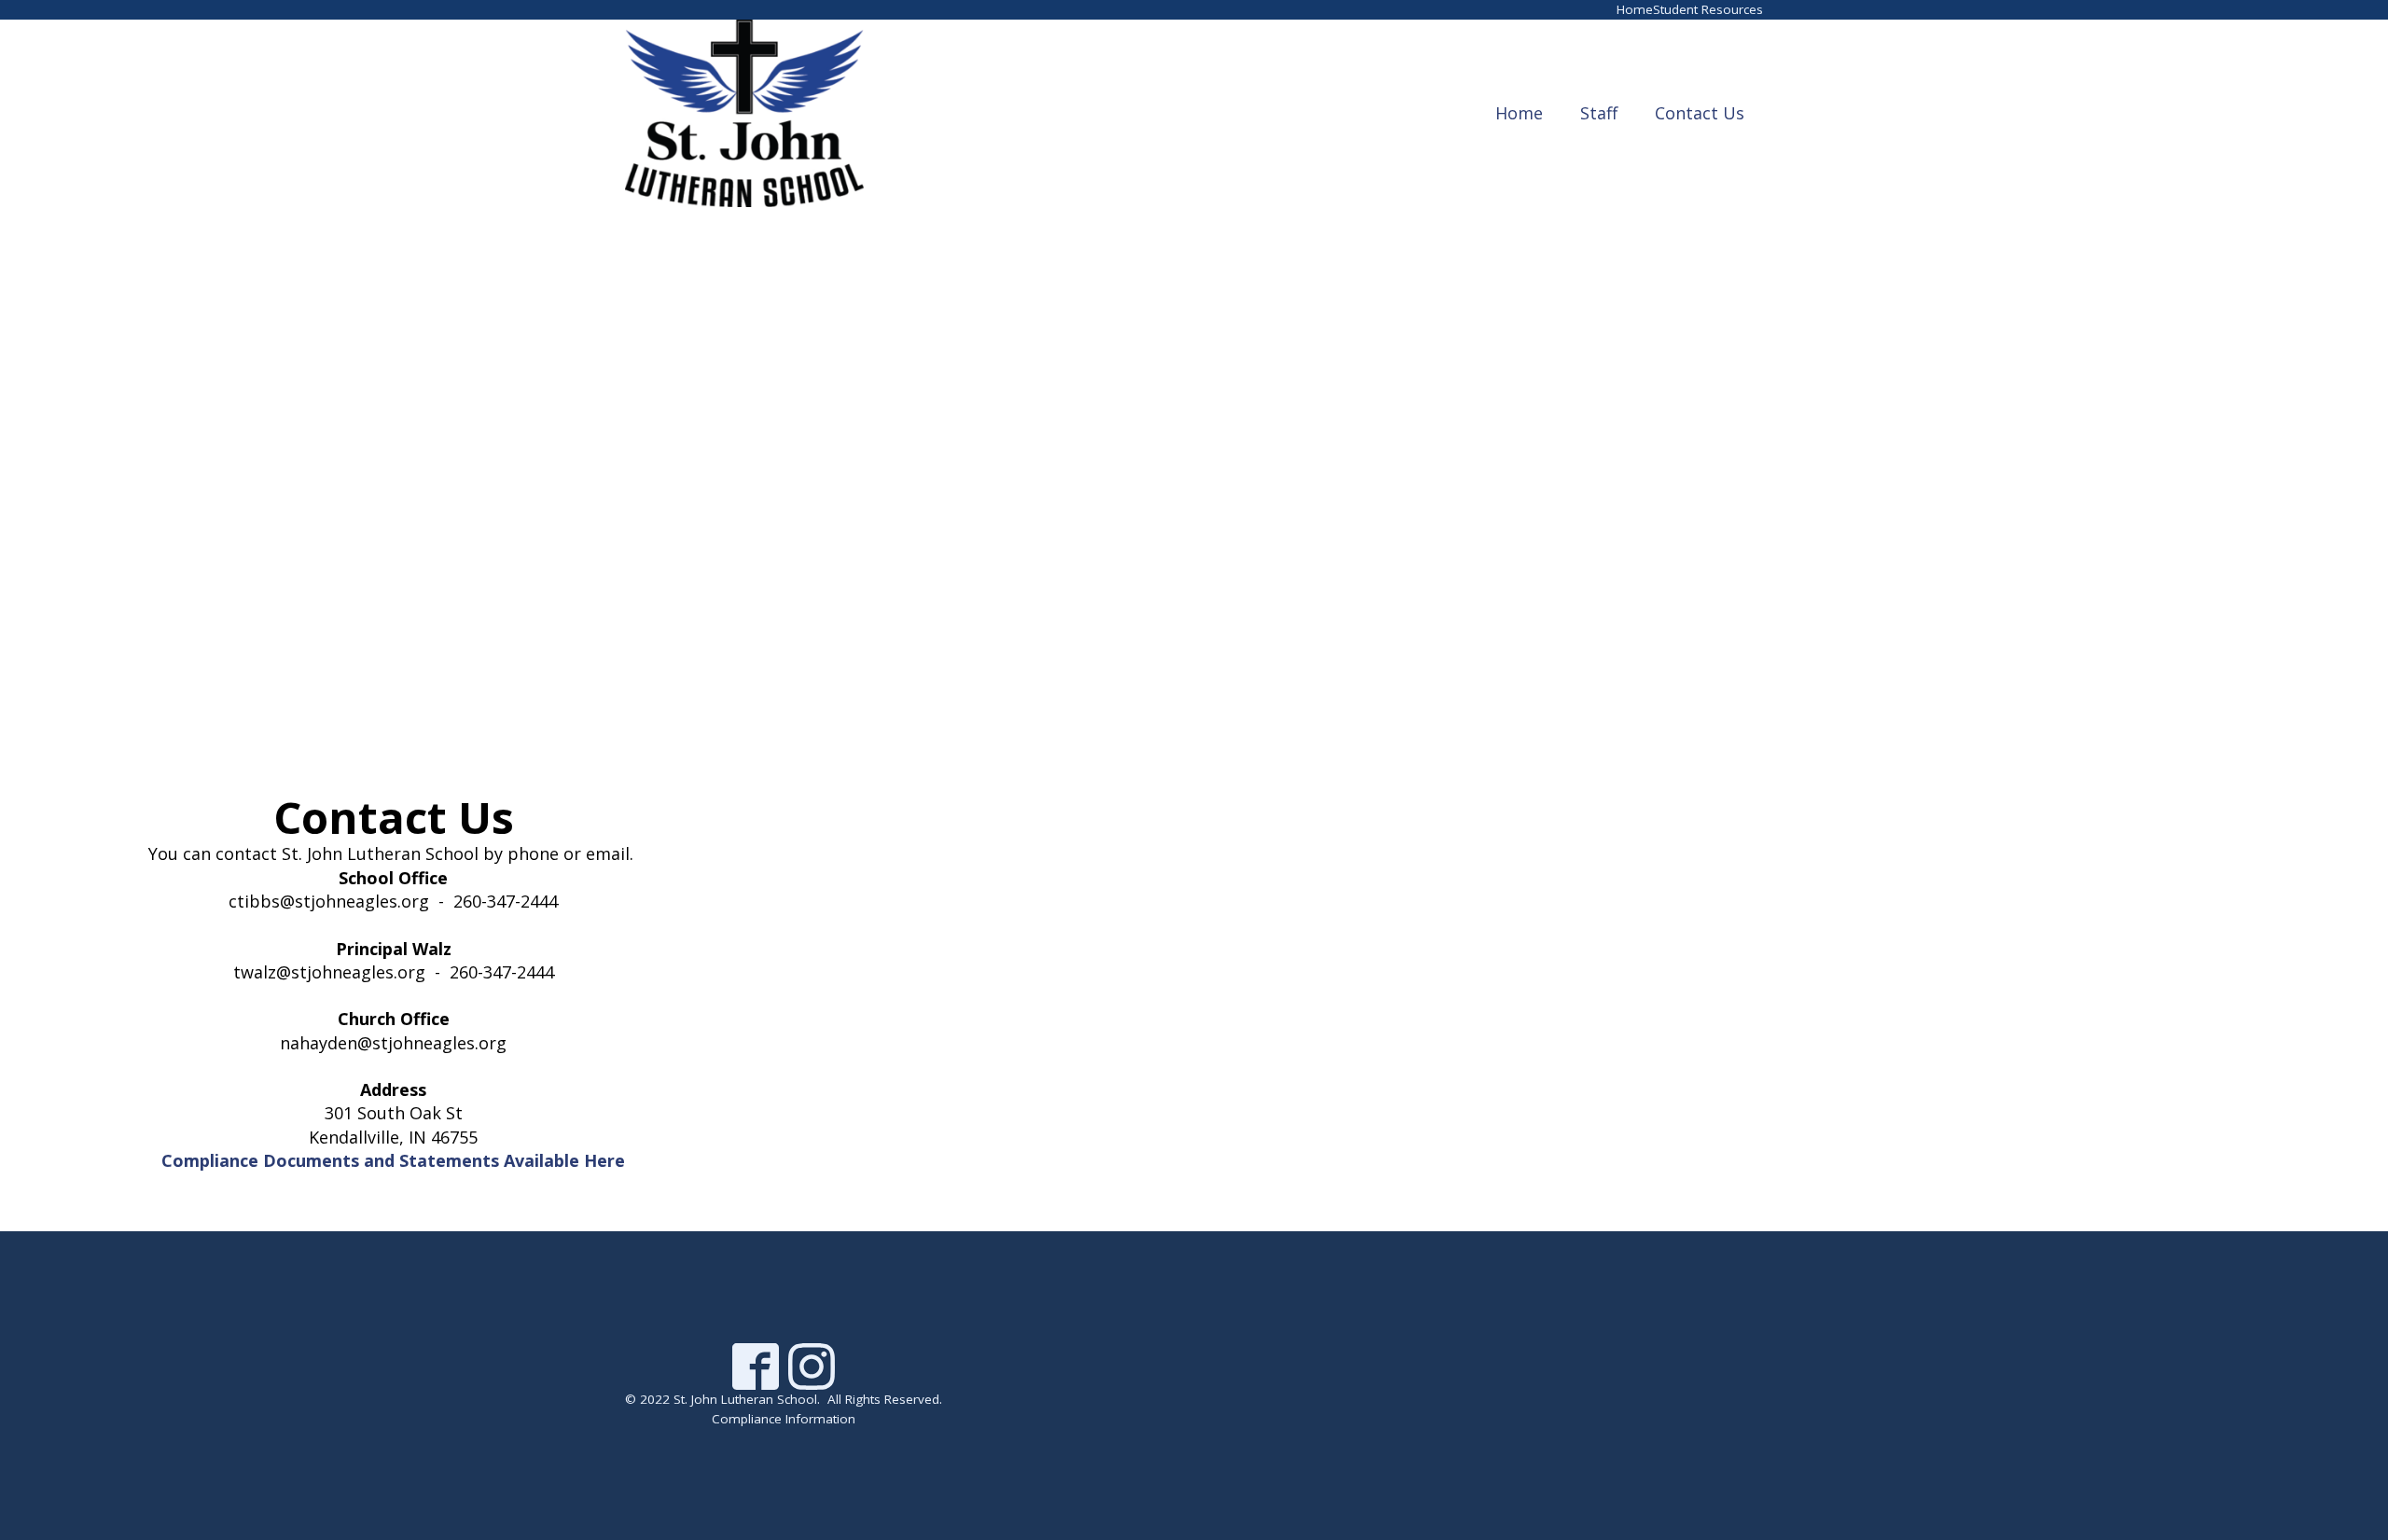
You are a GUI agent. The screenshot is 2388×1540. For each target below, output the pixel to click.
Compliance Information (784, 1419)
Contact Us (1700, 113)
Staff (1599, 113)
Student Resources (1708, 9)
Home (1635, 9)
